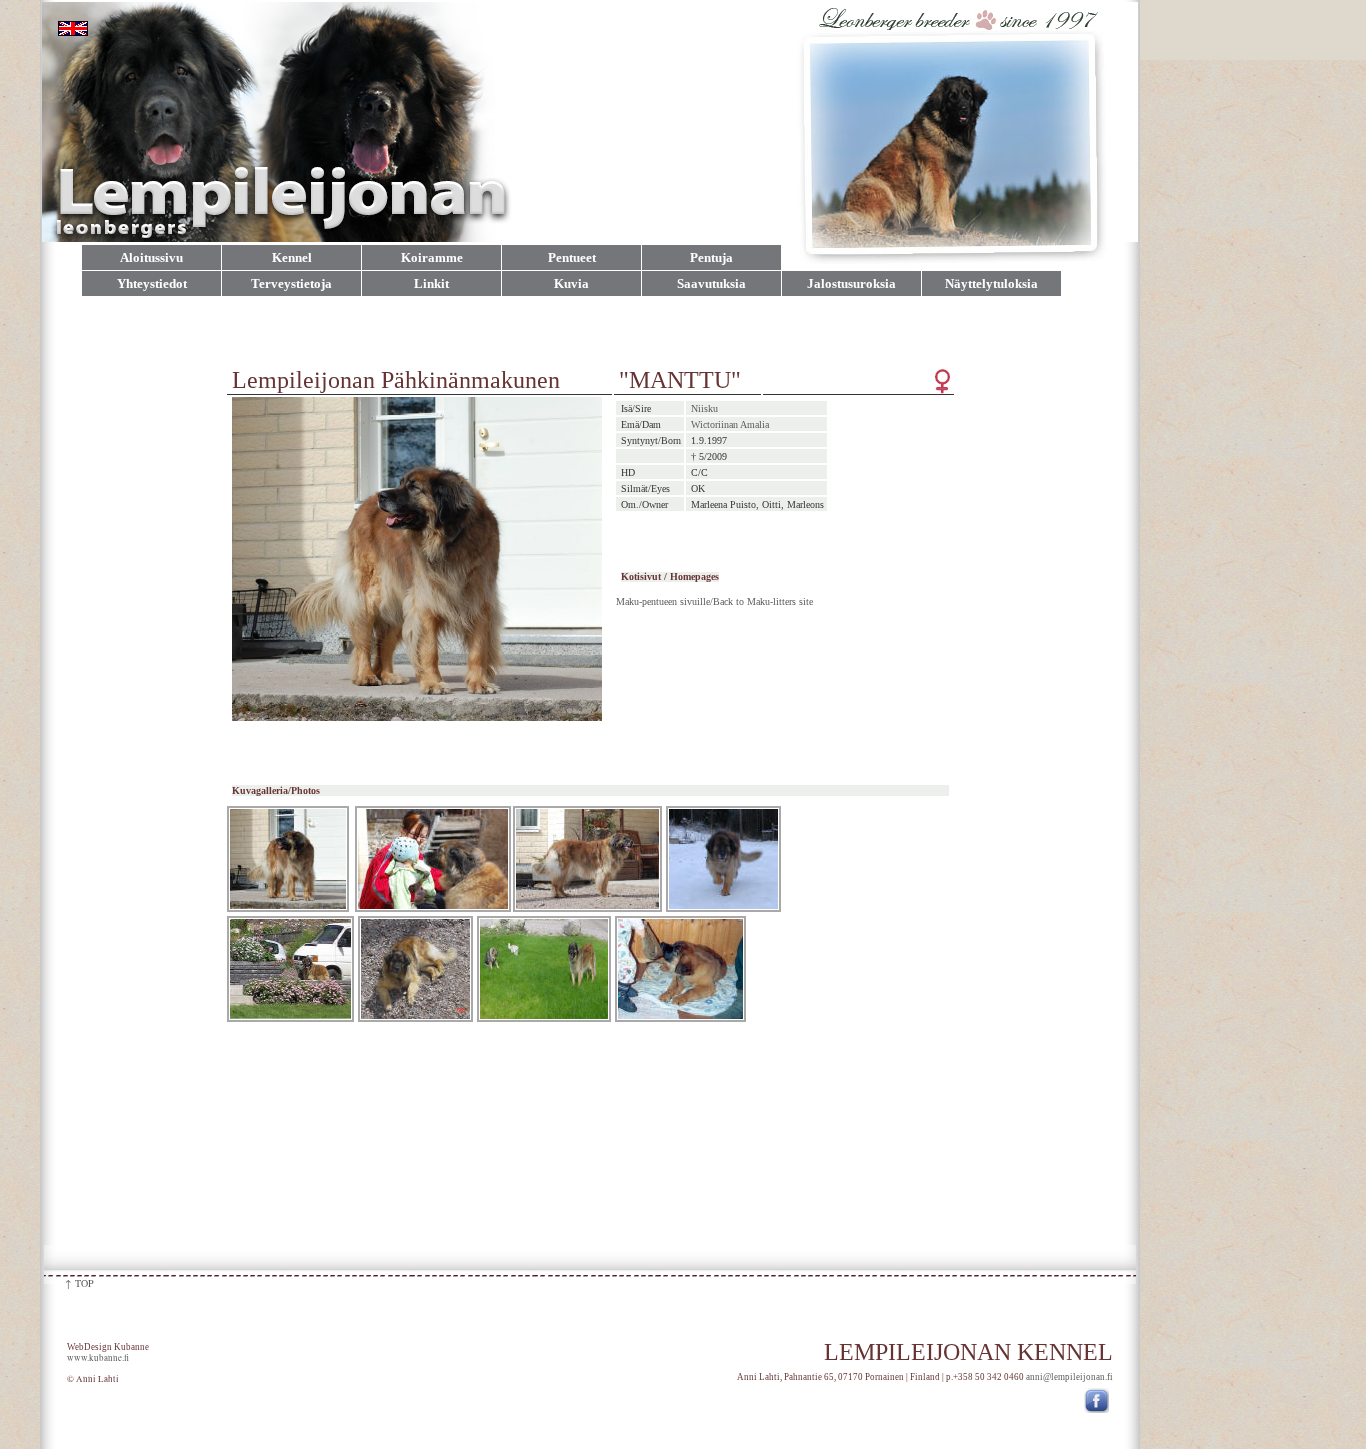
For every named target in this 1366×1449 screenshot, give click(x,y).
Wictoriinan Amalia (730, 424)
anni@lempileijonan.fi (1069, 1377)
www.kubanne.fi (98, 1358)
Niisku (704, 408)
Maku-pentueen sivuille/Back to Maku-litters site (714, 601)
